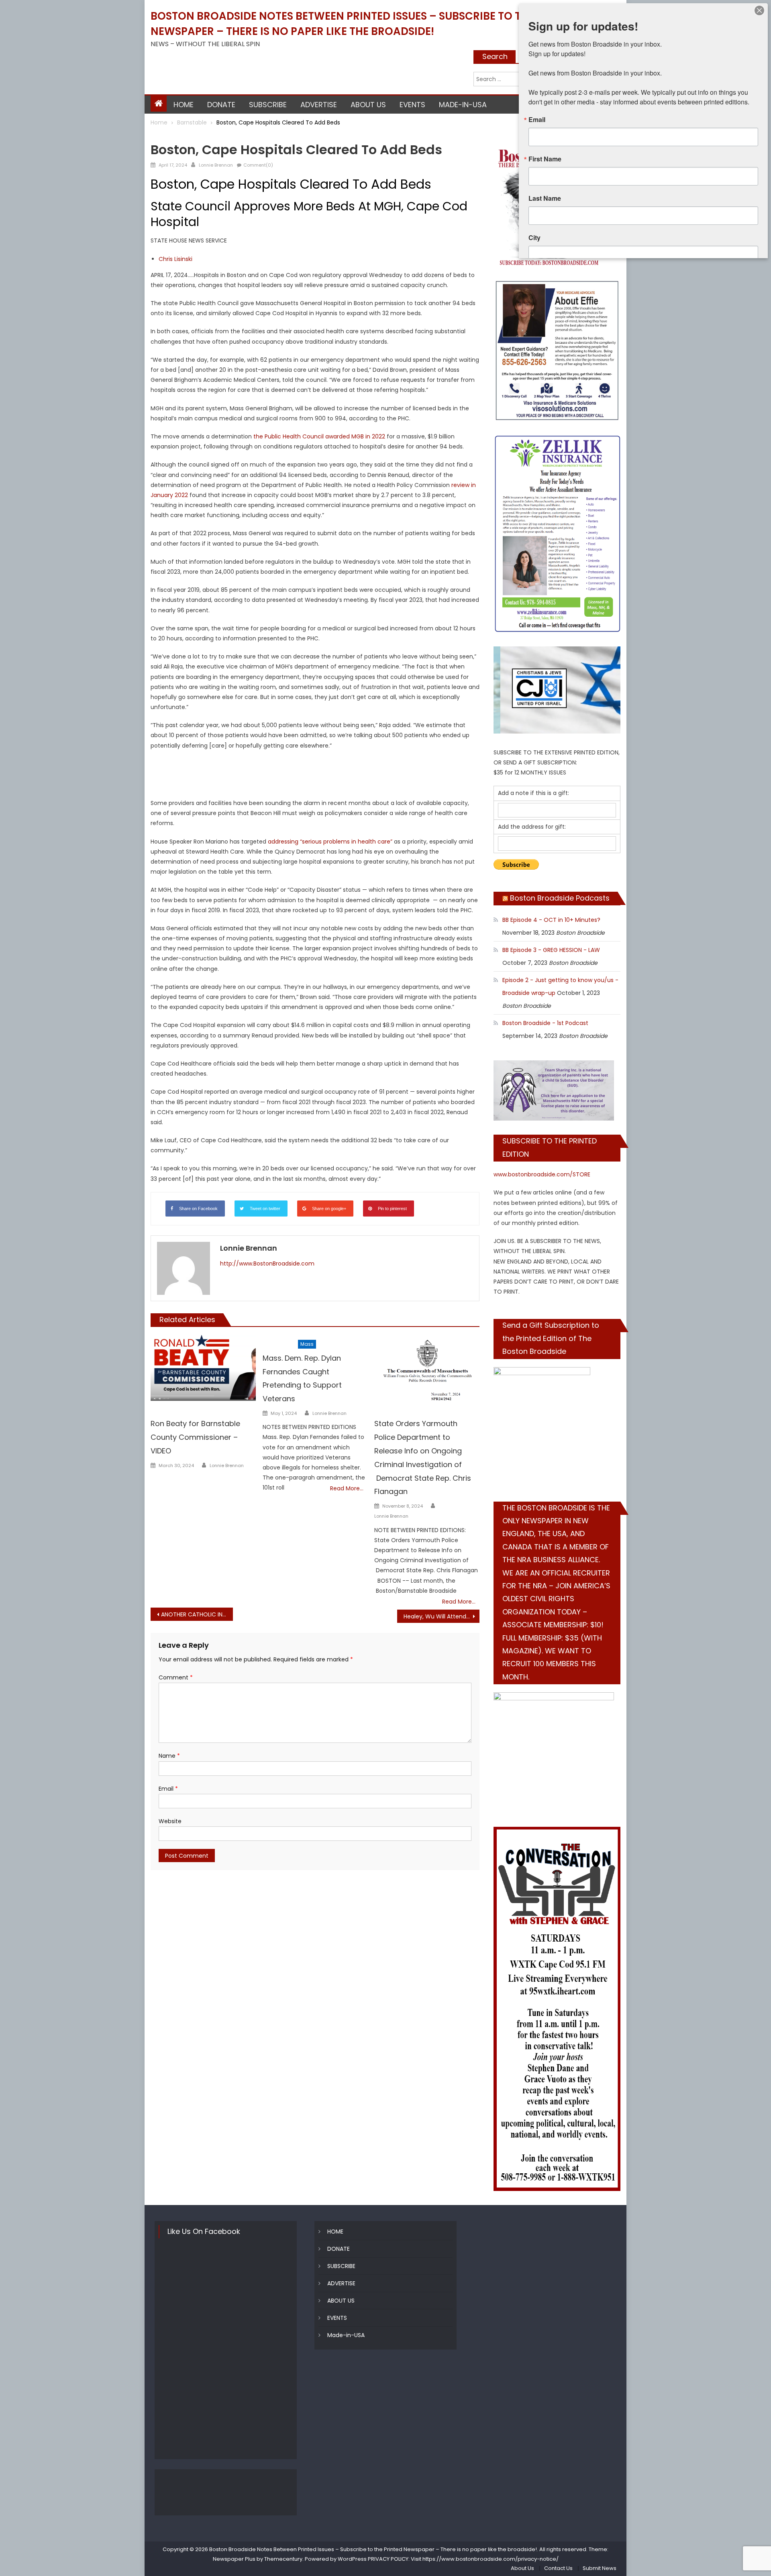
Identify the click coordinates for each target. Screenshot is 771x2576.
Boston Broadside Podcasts (560, 898)
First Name (545, 159)
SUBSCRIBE (268, 105)
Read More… (347, 1488)
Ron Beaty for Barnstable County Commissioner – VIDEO (195, 1437)
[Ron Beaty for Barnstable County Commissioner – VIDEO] (203, 1368)
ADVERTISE (319, 105)
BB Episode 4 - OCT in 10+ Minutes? (551, 920)
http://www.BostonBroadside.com (267, 1264)
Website (170, 1821)
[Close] (759, 10)
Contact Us (558, 2568)
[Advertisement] (315, 777)
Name (169, 1756)
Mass (307, 1344)
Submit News (600, 2568)
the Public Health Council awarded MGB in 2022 (319, 436)
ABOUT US (368, 105)
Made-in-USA (463, 105)
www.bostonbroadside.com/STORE (542, 1174)
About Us (522, 2568)
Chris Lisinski (175, 259)
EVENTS (412, 105)
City (534, 238)
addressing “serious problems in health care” (330, 842)
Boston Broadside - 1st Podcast (545, 1023)
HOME (184, 105)
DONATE (221, 105)
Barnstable (166, 137)
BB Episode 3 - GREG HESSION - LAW (551, 950)
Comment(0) (258, 165)
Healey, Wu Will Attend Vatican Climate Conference (442, 1616)
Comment (176, 1677)
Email (168, 1789)
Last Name (545, 198)
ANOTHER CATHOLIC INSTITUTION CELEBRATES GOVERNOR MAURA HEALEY (197, 1614)
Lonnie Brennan (216, 165)
